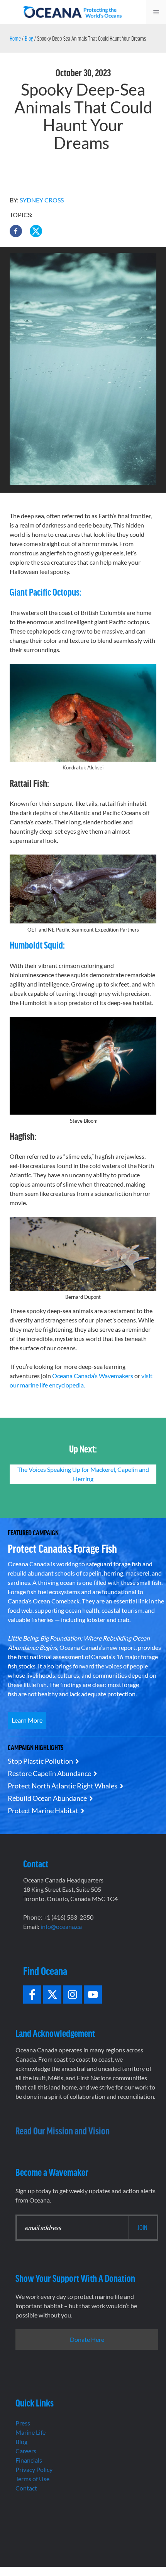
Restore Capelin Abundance (49, 1773)
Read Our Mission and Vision (63, 2130)
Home (15, 38)
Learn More (27, 1720)
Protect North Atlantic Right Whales (63, 1786)
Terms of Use (32, 2479)
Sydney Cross (42, 200)
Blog (29, 38)
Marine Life (30, 2432)
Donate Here (87, 2339)
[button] (16, 231)
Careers (26, 2451)
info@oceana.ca (61, 1926)
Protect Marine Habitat (43, 1810)
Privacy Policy (34, 2469)
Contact (26, 2488)
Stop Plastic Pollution (40, 1761)
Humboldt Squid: (37, 945)
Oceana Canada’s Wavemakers (93, 1376)
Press (23, 2423)
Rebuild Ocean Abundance (47, 1798)
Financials (29, 2460)
